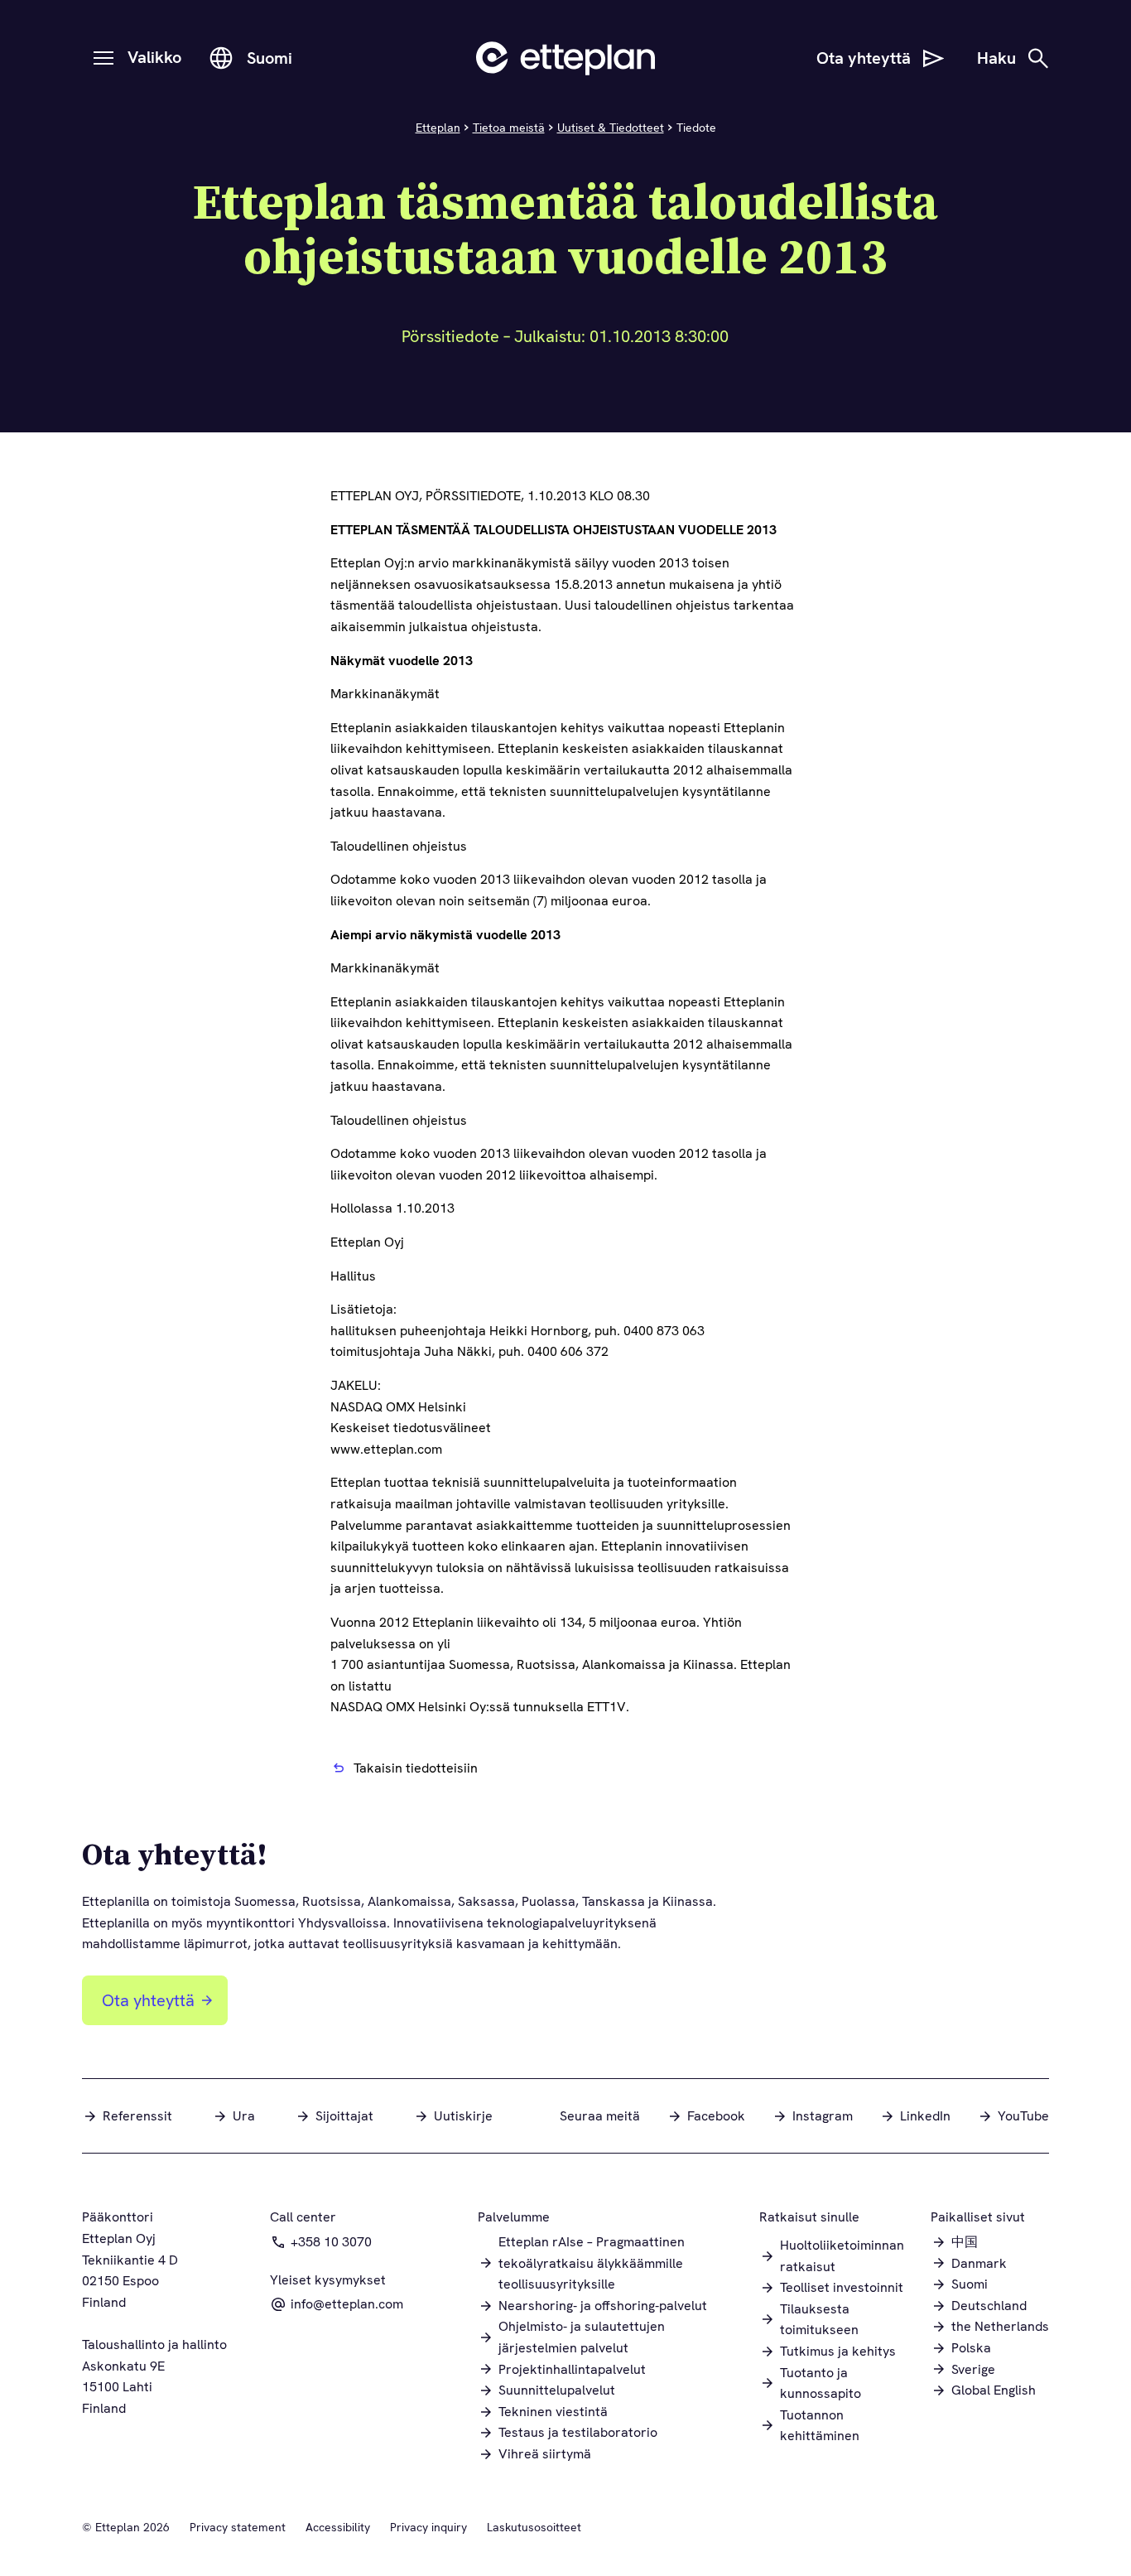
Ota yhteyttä (148, 2000)
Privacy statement (238, 2527)
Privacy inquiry (428, 2527)
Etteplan (438, 128)
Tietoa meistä (509, 128)
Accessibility (338, 2527)
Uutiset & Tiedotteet (611, 128)
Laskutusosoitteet (534, 2527)
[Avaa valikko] (103, 58)
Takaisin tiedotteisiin (416, 1768)
